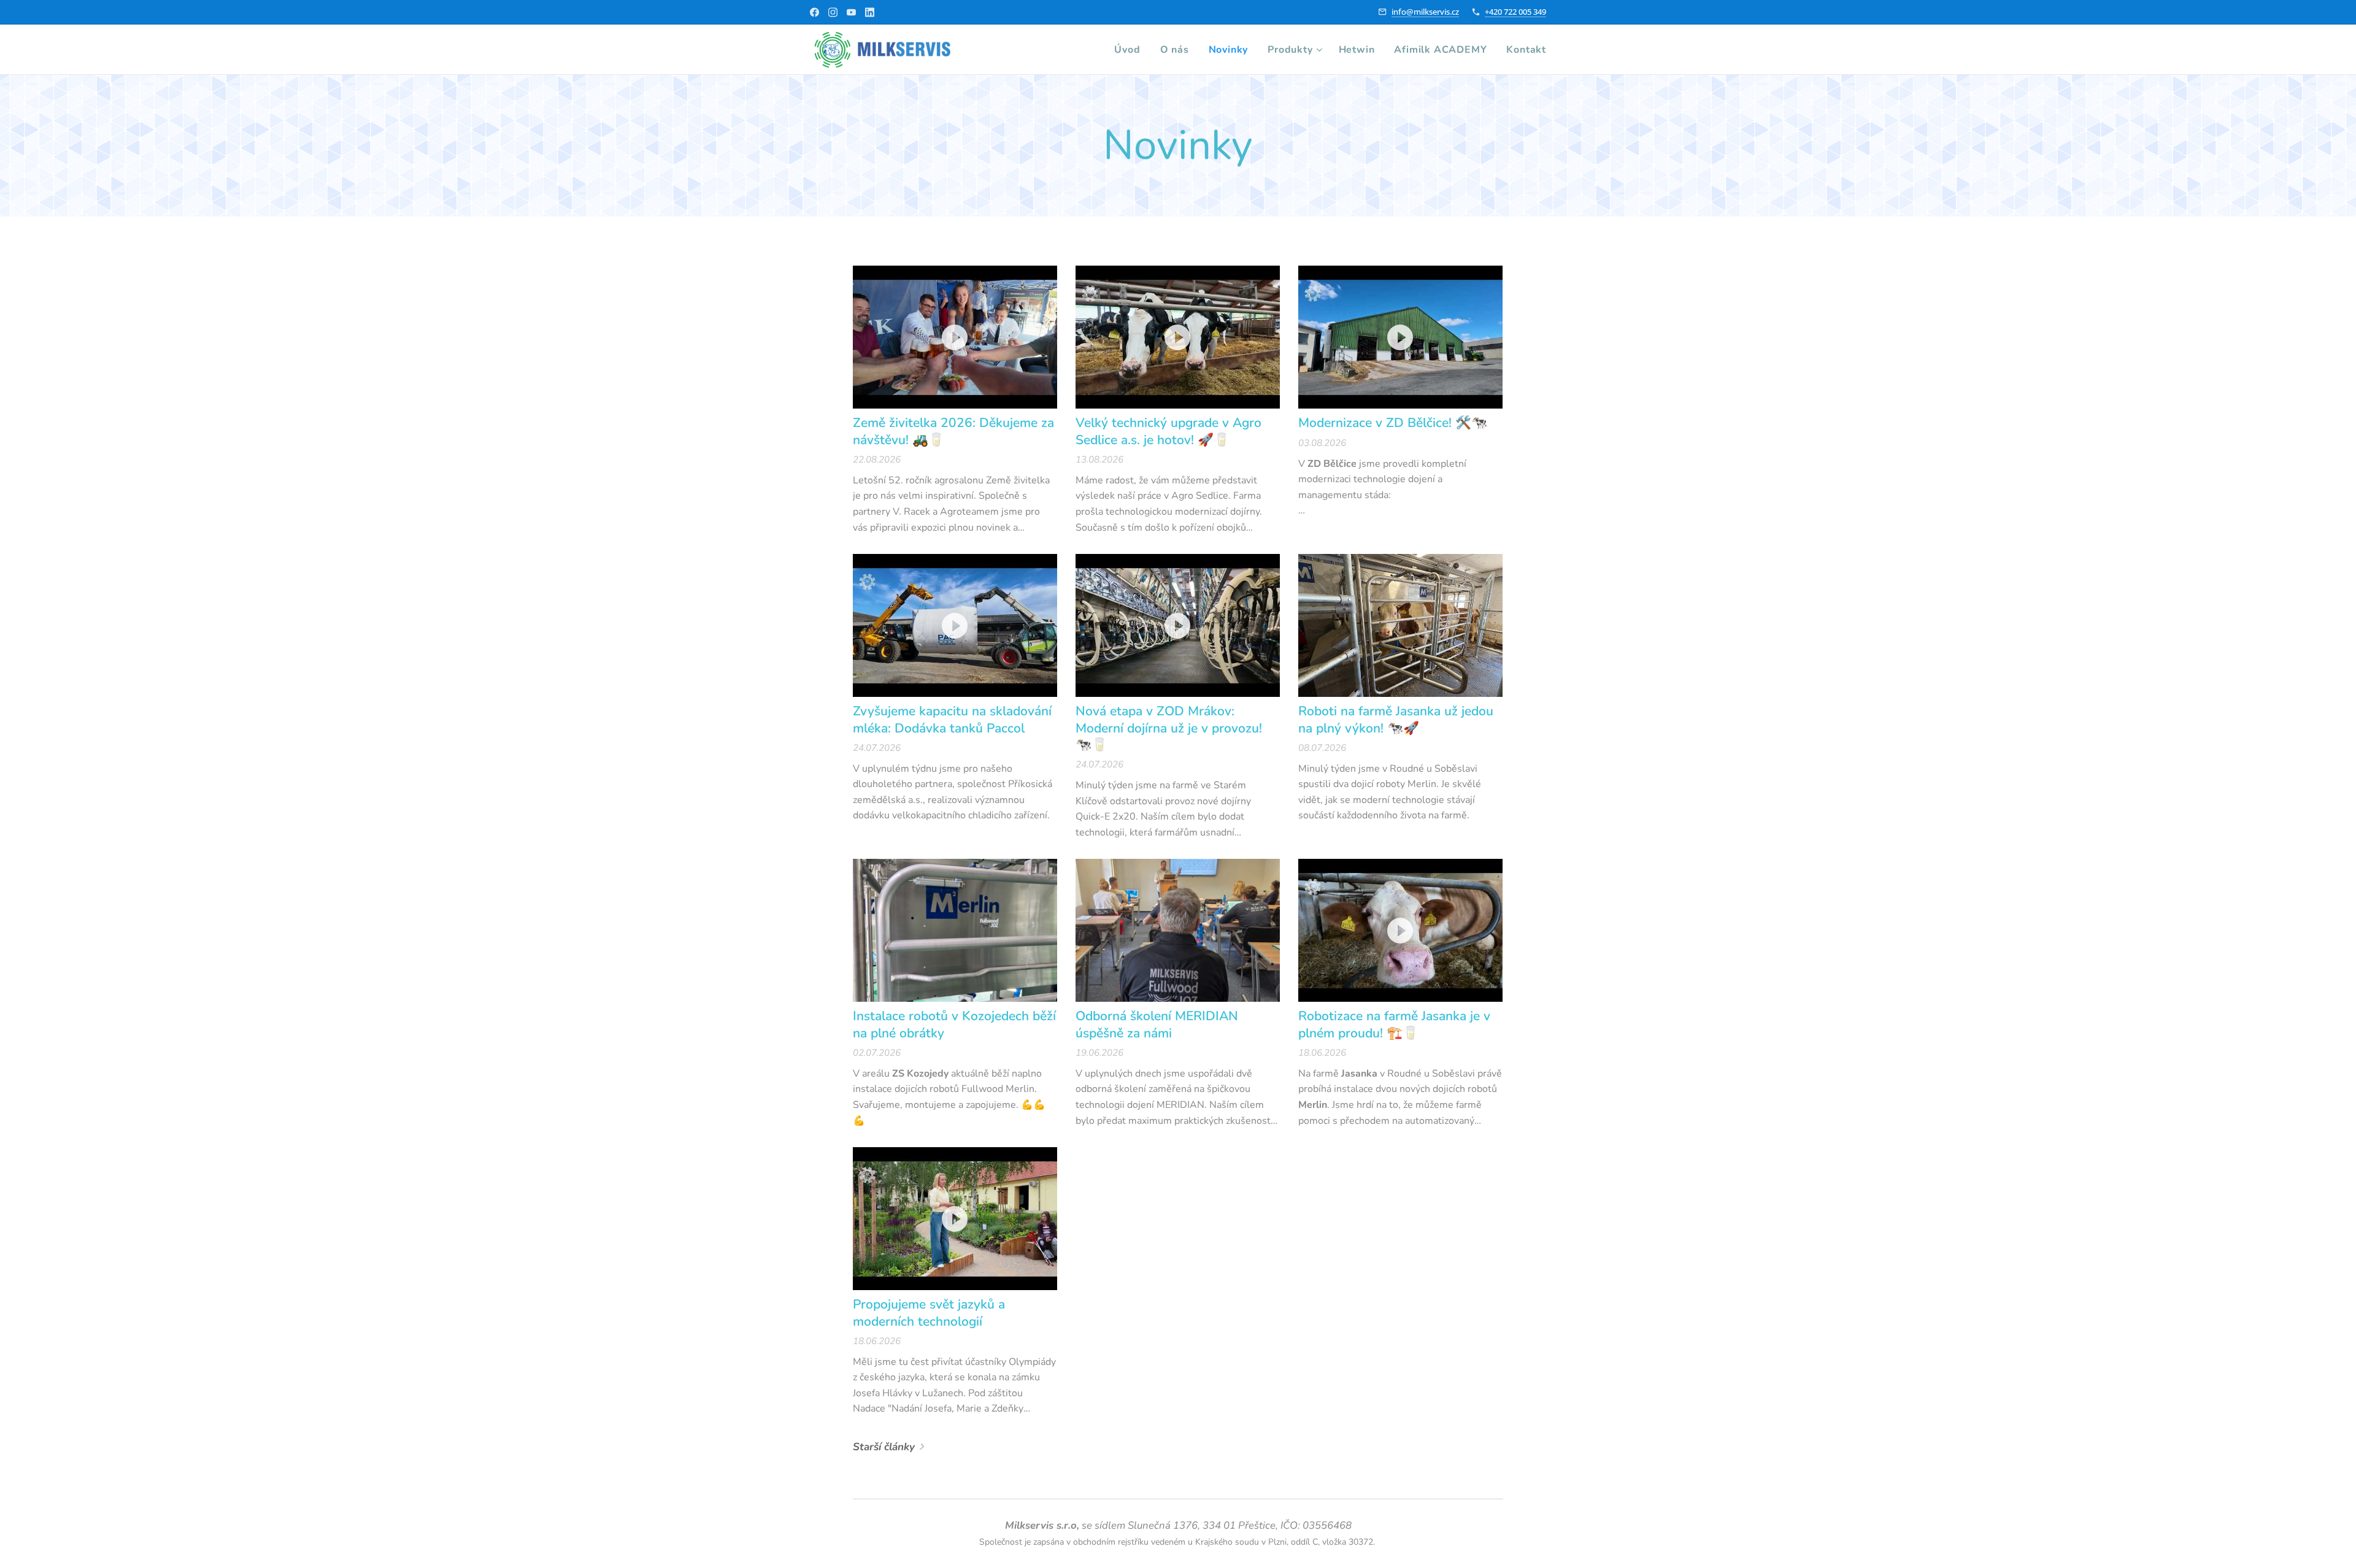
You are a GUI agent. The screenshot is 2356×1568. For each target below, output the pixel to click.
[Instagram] (833, 12)
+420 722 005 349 (1515, 12)
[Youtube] (851, 12)
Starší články (884, 1447)
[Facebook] (814, 12)
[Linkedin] (870, 12)
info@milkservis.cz (1425, 12)
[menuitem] (1130, 50)
